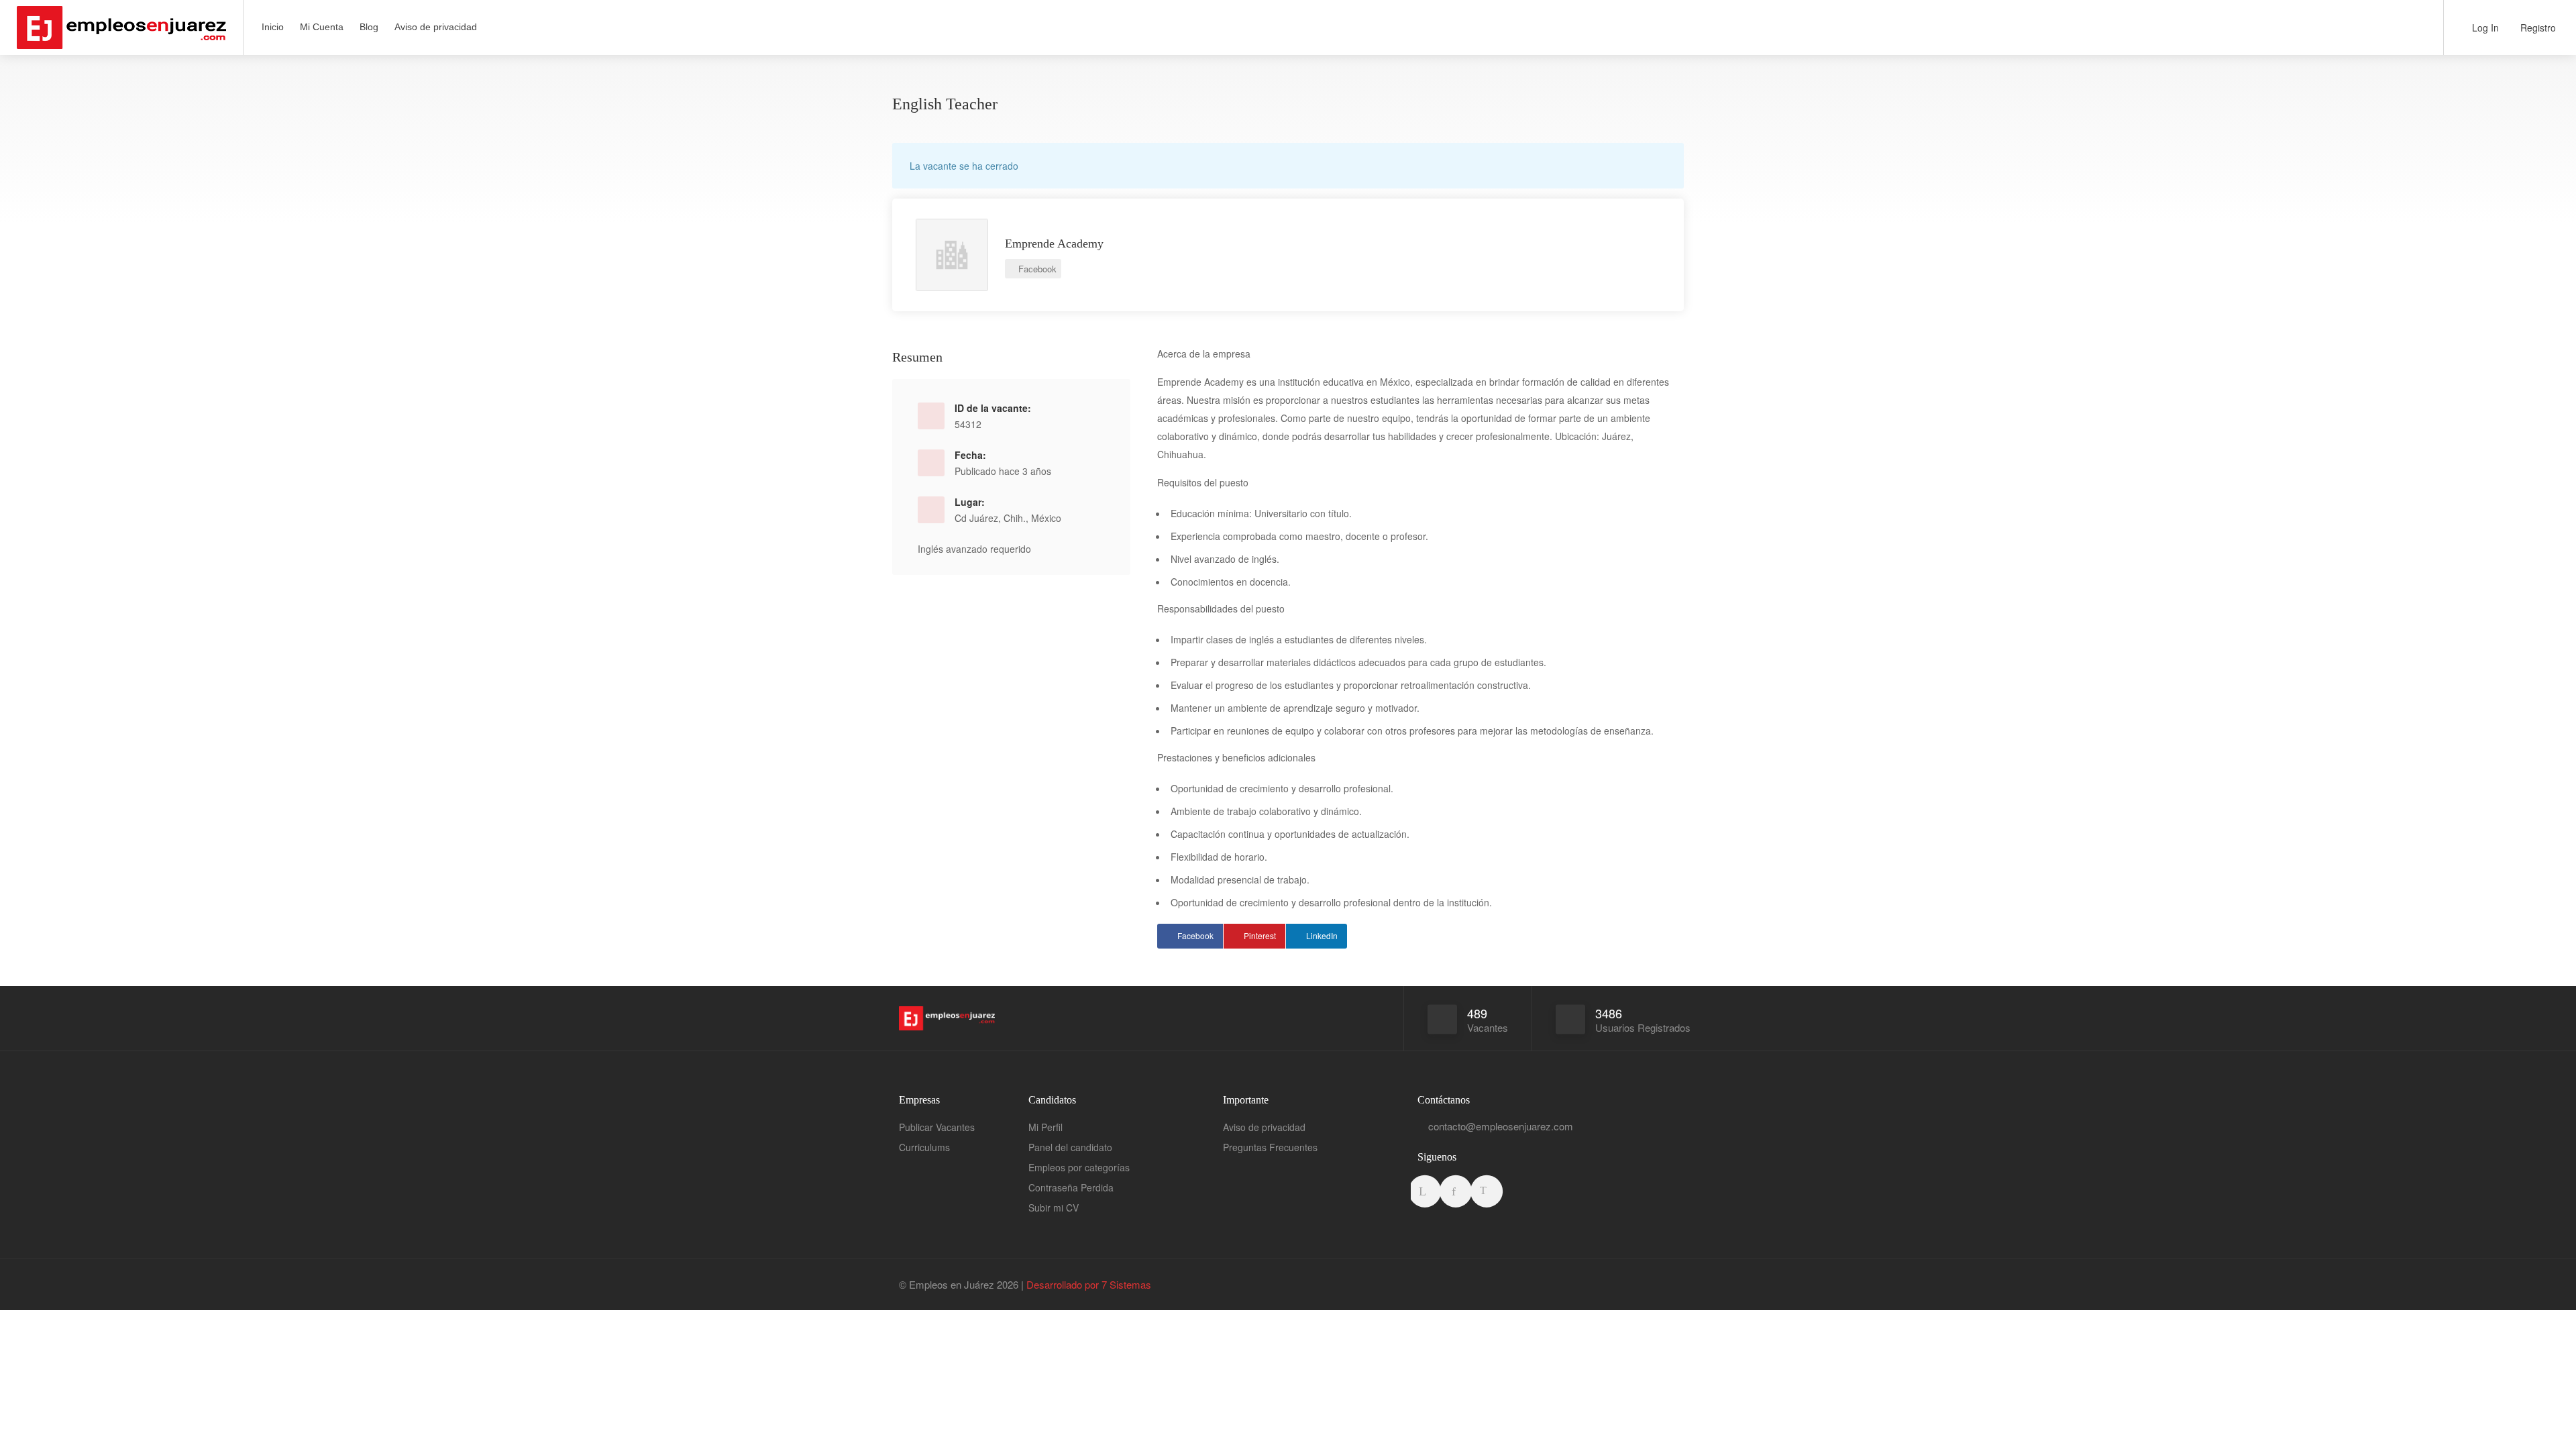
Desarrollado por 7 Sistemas (1089, 1284)
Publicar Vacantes (937, 1127)
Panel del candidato (1070, 1147)
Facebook (1036, 269)
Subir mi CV (1054, 1207)
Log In (2484, 28)
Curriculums (924, 1147)
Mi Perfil (1045, 1127)
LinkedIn (1322, 935)
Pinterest (1260, 935)
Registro (2537, 28)
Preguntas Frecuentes (1270, 1147)
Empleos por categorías (1079, 1167)
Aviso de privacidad (436, 27)
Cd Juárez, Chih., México (1008, 518)
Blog (369, 27)
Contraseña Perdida (1071, 1187)
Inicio (273, 27)
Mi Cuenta (322, 27)
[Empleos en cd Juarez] (121, 39)
